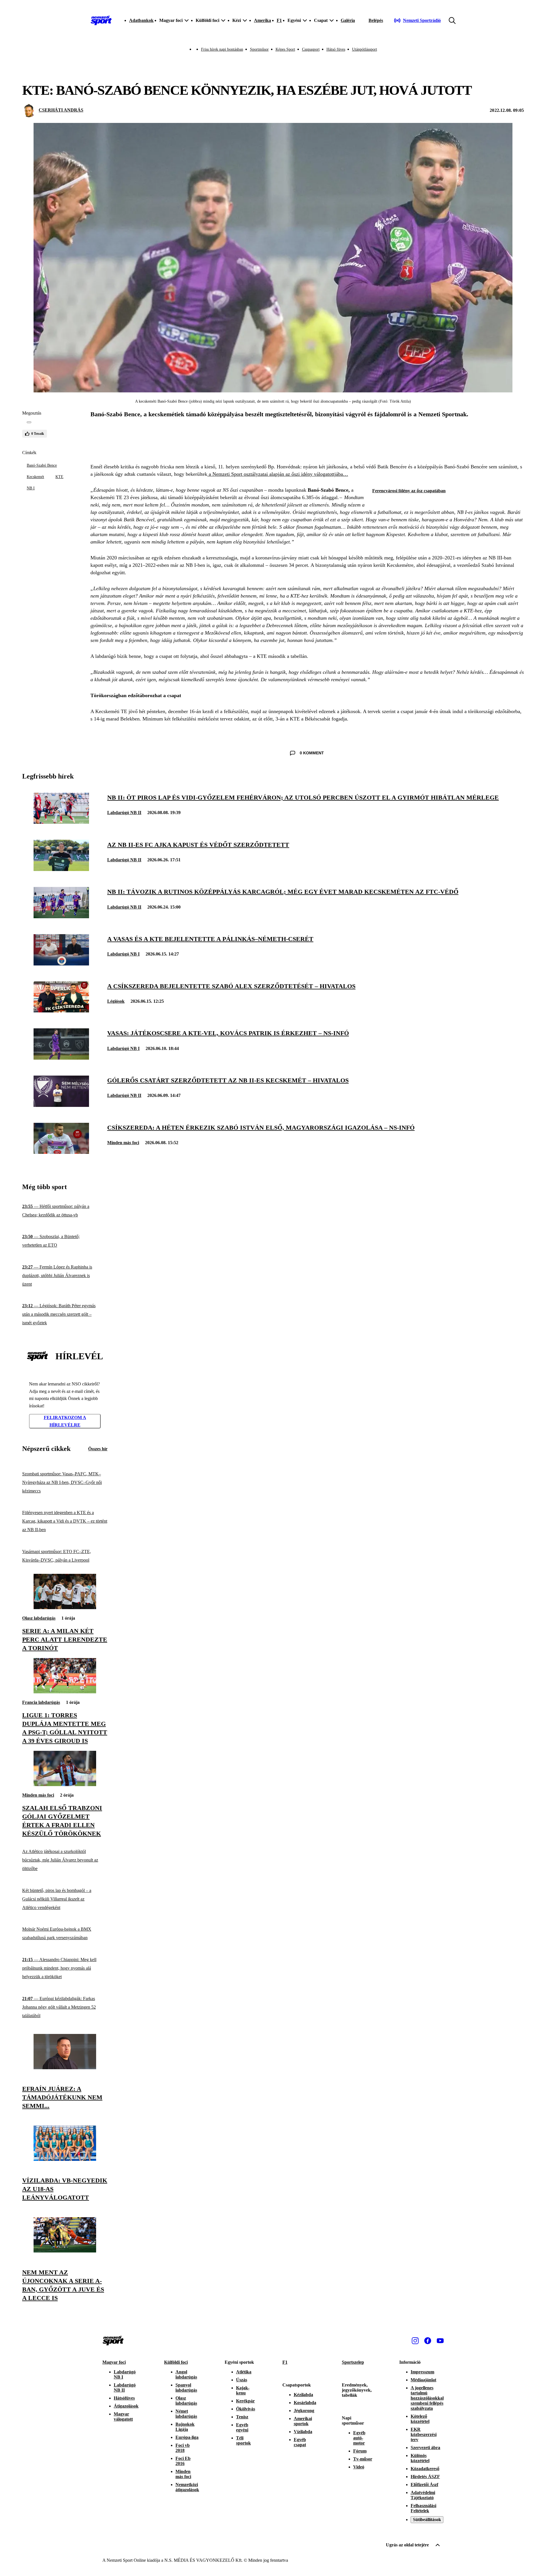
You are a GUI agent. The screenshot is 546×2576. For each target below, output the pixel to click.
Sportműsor (259, 49)
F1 (279, 20)
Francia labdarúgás (41, 1702)
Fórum (360, 2451)
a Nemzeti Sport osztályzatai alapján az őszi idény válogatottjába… (278, 474)
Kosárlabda (305, 2403)
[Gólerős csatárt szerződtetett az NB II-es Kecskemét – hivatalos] (61, 1105)
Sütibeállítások (427, 2520)
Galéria (348, 20)
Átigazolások (126, 2406)
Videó (359, 2467)
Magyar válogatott (123, 2417)
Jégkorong (304, 2411)
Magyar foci (114, 2362)
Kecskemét (35, 477)
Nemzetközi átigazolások (187, 2487)
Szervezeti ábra (425, 2448)
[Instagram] (415, 2341)
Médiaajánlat (423, 2380)
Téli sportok (243, 2440)
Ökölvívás (246, 2409)
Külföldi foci (176, 2362)
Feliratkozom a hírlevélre (65, 1421)
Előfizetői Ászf (424, 2485)
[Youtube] (440, 2341)
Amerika (262, 20)
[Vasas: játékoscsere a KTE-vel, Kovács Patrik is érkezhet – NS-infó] (61, 1058)
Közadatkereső (425, 2469)
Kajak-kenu (243, 2390)
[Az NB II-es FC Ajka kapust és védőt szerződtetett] (61, 869)
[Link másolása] (29, 422)
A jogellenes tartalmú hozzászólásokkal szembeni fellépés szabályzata (427, 2398)
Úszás (242, 2380)
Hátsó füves (336, 49)
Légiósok (116, 1001)
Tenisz (242, 2417)
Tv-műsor (363, 2459)
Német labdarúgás (186, 2414)
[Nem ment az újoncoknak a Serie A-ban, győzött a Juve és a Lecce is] (65, 2251)
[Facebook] (428, 2341)
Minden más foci (123, 1143)
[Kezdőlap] (101, 20)
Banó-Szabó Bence (42, 465)
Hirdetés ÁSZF (425, 2477)
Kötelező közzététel (420, 2419)
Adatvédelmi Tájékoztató (423, 2495)
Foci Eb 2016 (183, 2461)
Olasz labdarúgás (39, 1618)
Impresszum (422, 2372)
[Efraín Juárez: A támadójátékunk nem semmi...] (65, 2068)
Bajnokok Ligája (185, 2427)
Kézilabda (303, 2395)
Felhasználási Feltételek (423, 2508)
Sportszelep (353, 2362)
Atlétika (244, 2372)
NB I (31, 488)
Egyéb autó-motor (359, 2438)
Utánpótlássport (365, 49)
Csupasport (311, 49)
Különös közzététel (420, 2458)
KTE (59, 477)
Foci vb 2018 (183, 2448)
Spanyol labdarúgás (186, 2387)
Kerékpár (245, 2401)
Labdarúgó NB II (124, 813)
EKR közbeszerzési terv (424, 2434)
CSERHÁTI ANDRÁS (61, 110)
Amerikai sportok (303, 2421)
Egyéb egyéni (242, 2427)
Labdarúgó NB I (123, 954)
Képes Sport (285, 49)
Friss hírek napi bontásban (222, 49)
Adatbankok (141, 20)
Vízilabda (303, 2432)
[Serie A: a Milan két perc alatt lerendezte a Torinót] (65, 1608)
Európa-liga (187, 2437)
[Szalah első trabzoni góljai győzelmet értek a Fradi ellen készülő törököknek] (65, 1785)
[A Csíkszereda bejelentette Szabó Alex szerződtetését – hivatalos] (61, 1011)
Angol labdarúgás (186, 2374)
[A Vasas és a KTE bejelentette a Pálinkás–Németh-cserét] (61, 964)
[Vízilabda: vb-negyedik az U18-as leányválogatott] (65, 2159)
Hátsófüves (124, 2398)
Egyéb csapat (300, 2442)
